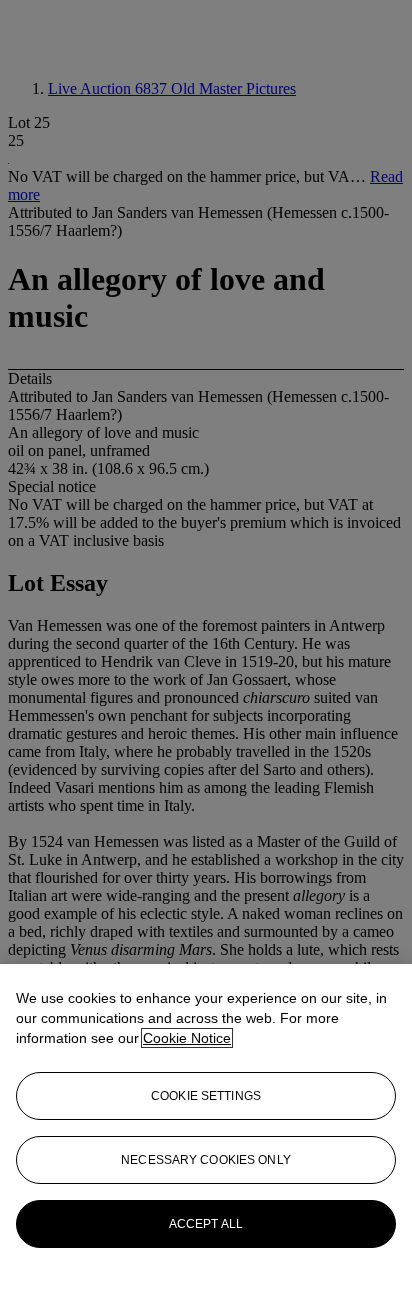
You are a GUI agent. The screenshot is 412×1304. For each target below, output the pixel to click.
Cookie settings (206, 1096)
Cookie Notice (187, 1038)
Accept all (206, 1224)
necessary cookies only (206, 1160)
